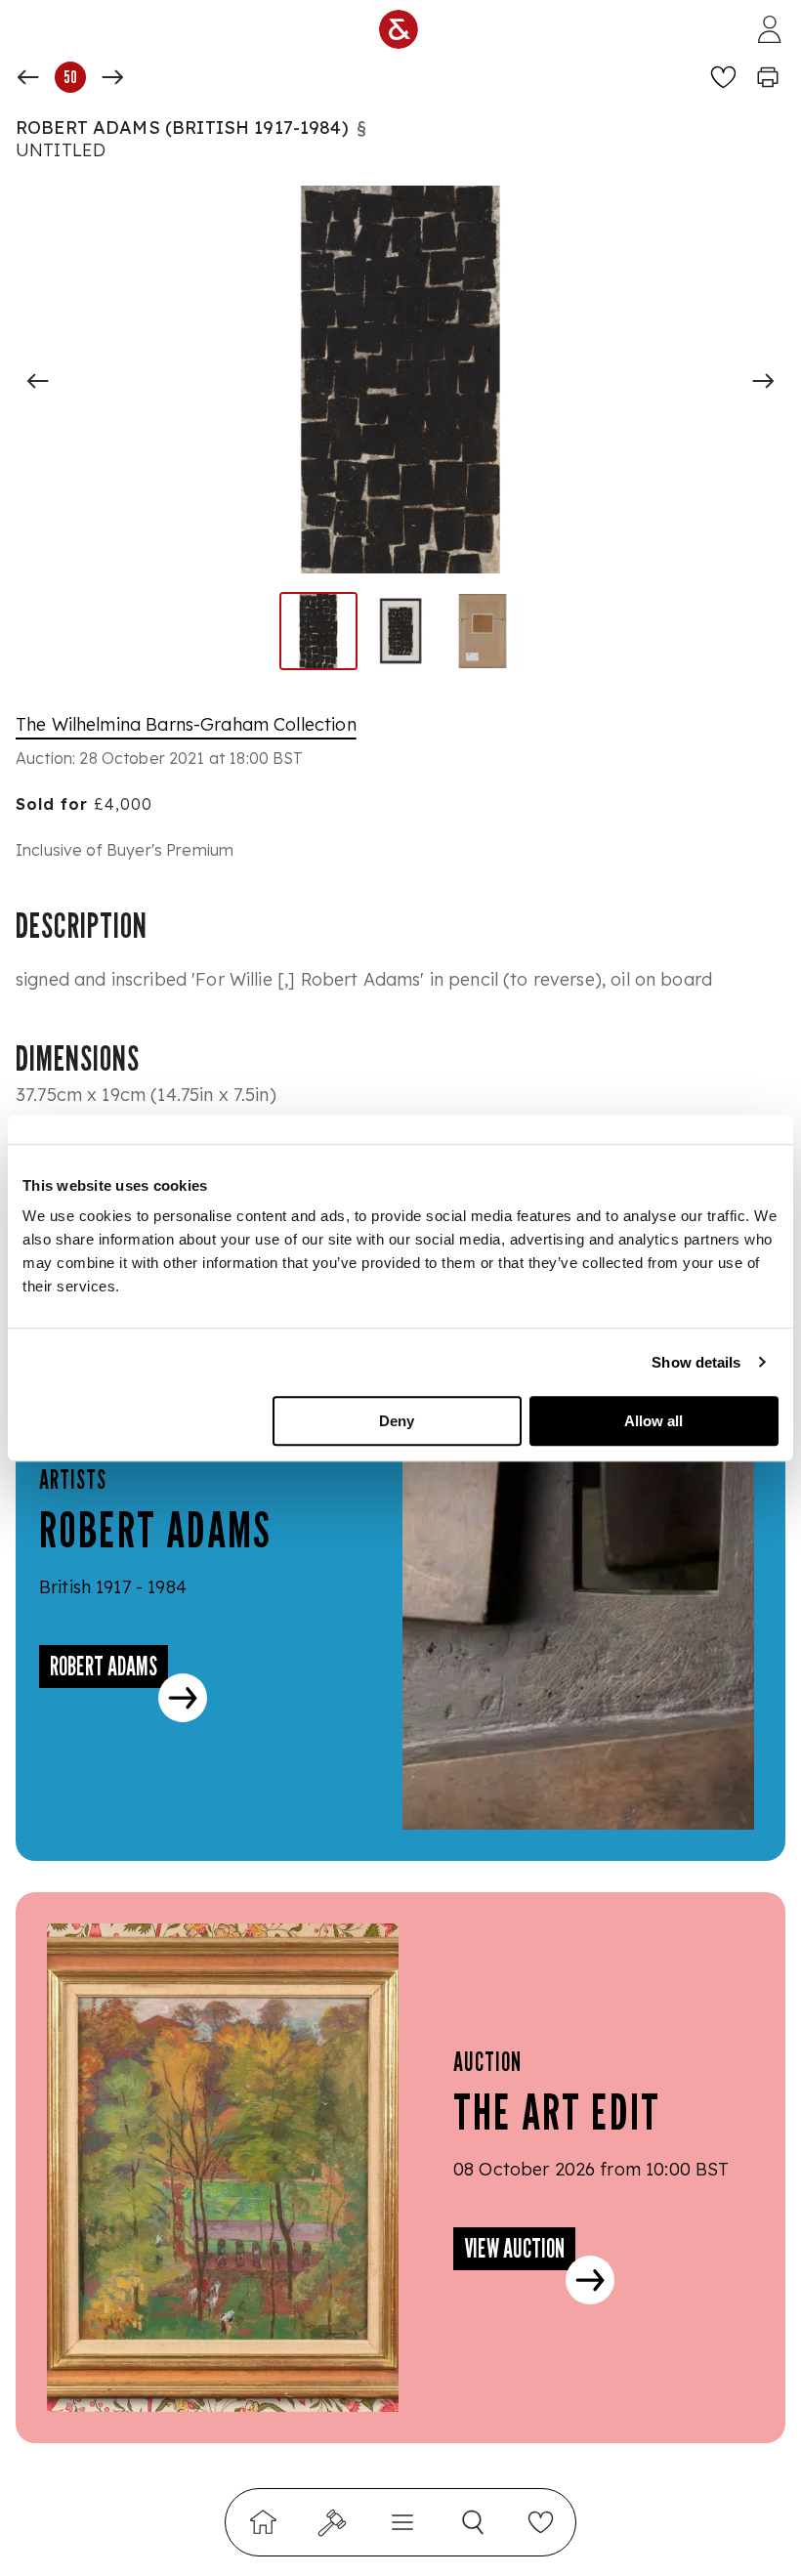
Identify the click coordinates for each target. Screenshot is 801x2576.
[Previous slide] (38, 381)
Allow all (653, 1421)
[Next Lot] (112, 77)
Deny (397, 1421)
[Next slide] (763, 381)
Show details (696, 1362)
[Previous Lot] (28, 77)
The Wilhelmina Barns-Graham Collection (186, 724)
